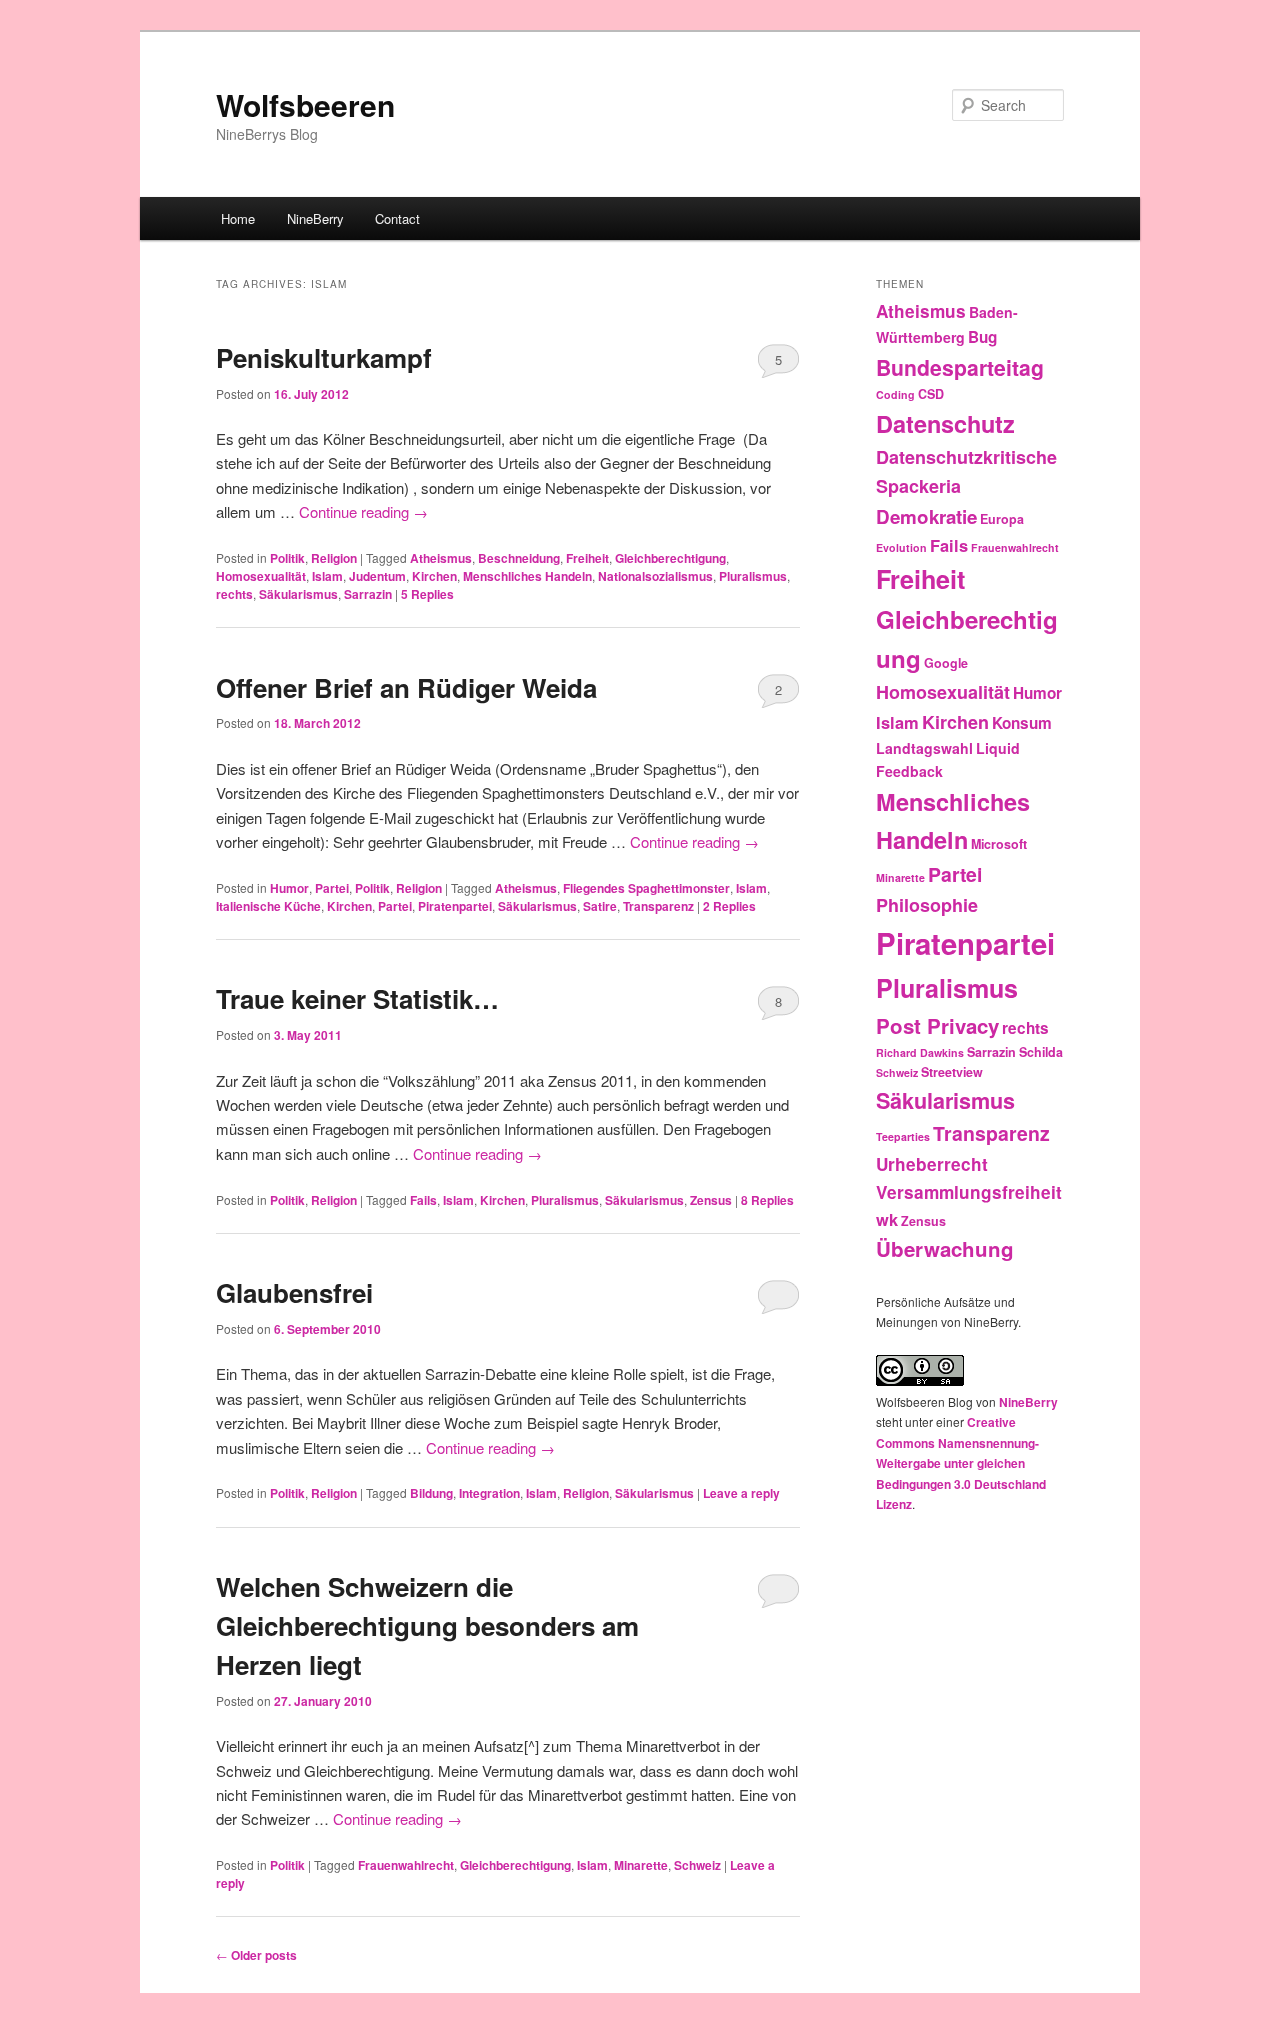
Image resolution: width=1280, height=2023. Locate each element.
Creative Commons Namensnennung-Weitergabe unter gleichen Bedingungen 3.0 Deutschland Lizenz (961, 1463)
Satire (600, 906)
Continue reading (363, 511)
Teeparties (903, 1136)
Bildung (431, 1493)
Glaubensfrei (294, 1292)
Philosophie (927, 905)
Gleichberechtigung (670, 558)
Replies (427, 594)
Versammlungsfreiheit (969, 1192)
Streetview (952, 1072)
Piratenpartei (455, 906)
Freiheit (587, 558)
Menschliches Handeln (527, 576)
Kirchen (434, 576)
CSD (931, 394)
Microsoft (999, 844)
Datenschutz (945, 423)
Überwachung (945, 1248)
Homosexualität (261, 576)
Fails (423, 1200)
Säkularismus (298, 594)
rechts (234, 594)
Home (238, 218)
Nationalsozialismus (655, 576)
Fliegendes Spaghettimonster (646, 888)
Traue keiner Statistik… (357, 998)
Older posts (256, 1955)
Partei (332, 888)
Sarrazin (368, 594)
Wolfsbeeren (305, 104)
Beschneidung (519, 558)
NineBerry (315, 218)
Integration (489, 1493)
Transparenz (658, 906)
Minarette (641, 1865)
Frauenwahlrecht (406, 1865)
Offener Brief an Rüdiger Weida (406, 687)
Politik (287, 558)
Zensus (711, 1200)
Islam (327, 576)
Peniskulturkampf (324, 357)
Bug (982, 337)
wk (887, 1219)
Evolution (901, 547)
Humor (289, 888)
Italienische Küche (268, 906)
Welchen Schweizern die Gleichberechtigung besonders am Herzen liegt (427, 1625)
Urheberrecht (932, 1164)
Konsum (1022, 723)
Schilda (1041, 1052)
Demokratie (926, 516)
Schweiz (697, 1865)
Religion (334, 558)
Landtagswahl (924, 748)
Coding (895, 394)
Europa (1002, 519)
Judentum (377, 576)
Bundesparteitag (960, 367)
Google (946, 663)
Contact (397, 218)
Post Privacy (937, 1025)
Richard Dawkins (920, 1052)
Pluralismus (753, 576)
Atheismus (441, 558)
